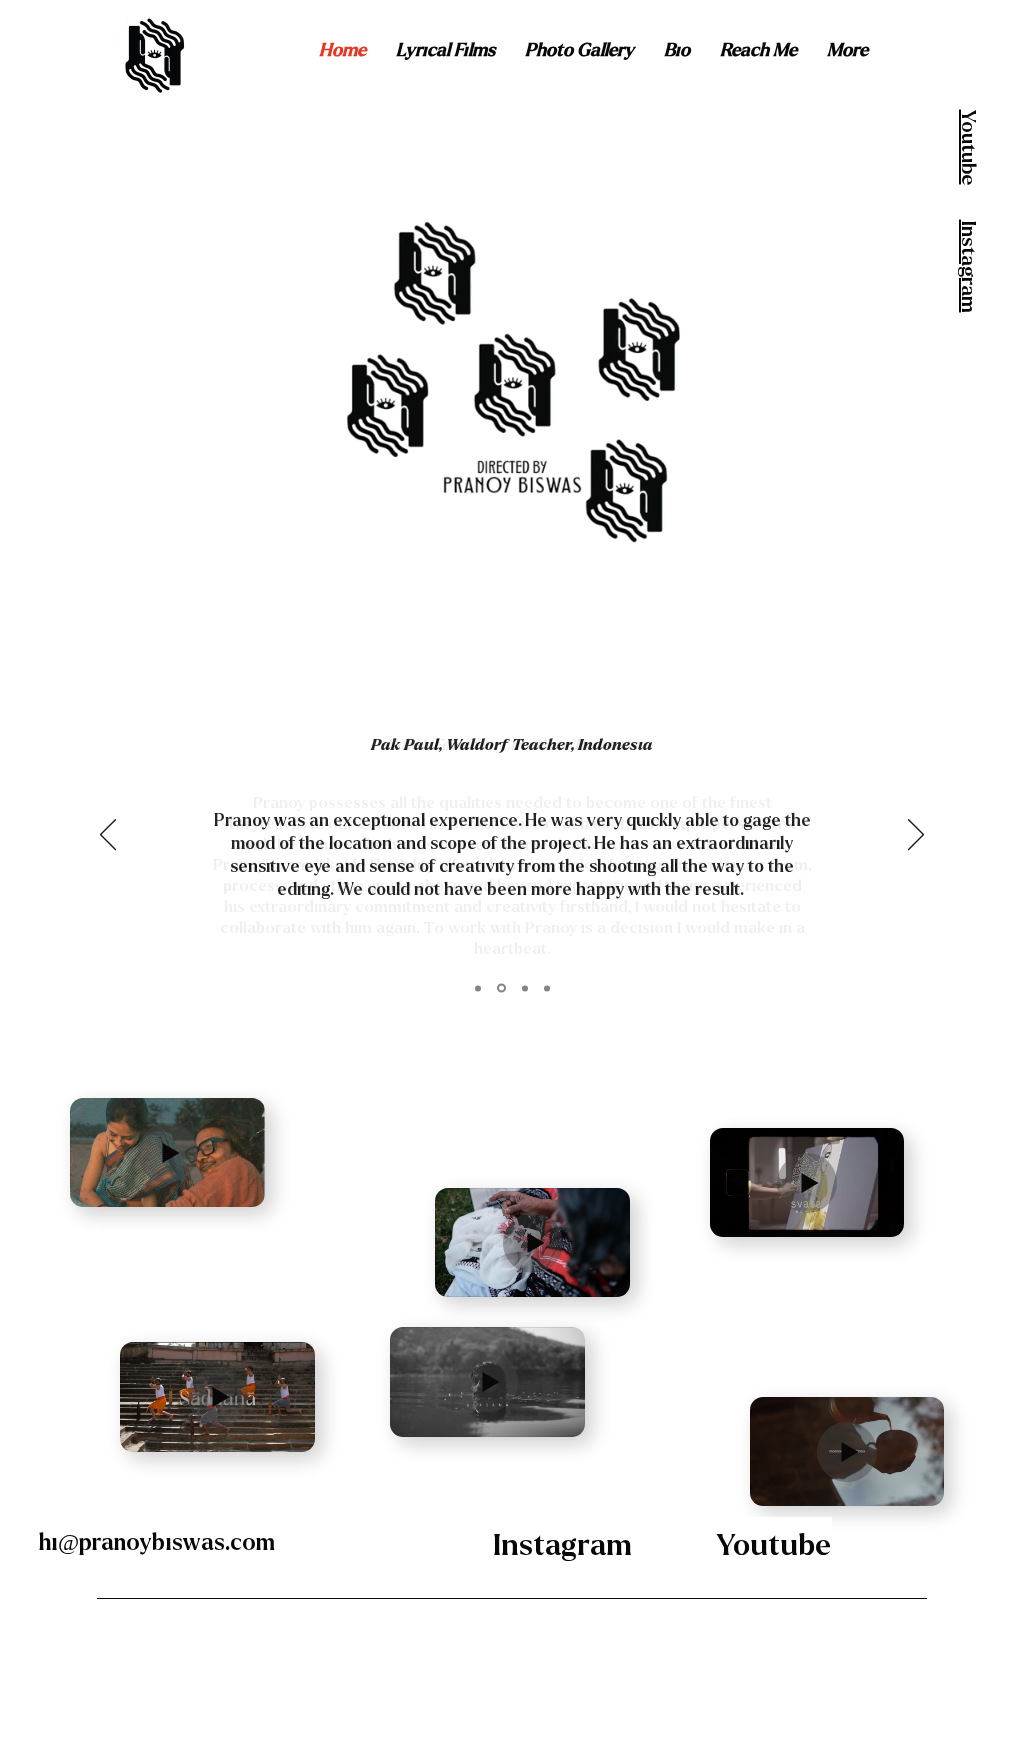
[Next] (916, 836)
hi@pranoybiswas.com (157, 1542)
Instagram (968, 266)
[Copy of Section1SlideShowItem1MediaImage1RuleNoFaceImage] (547, 988)
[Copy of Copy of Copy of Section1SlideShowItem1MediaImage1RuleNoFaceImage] (525, 988)
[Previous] (108, 836)
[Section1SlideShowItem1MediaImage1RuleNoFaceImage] (478, 988)
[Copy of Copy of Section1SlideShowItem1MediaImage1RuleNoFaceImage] (501, 988)
